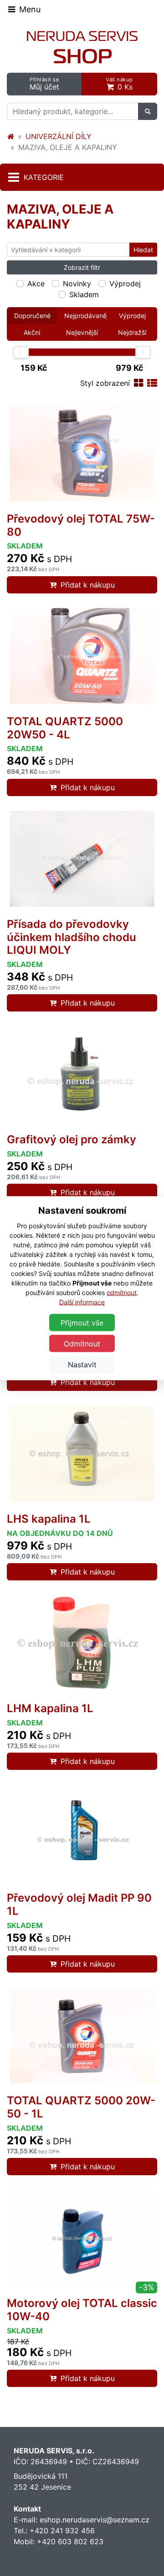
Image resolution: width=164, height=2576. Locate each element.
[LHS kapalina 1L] (82, 1454)
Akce (36, 284)
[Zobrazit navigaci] (24, 9)
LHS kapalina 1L (49, 1519)
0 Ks (119, 84)
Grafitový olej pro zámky (72, 1139)
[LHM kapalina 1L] (82, 1643)
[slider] (21, 352)
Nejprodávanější (86, 316)
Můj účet (44, 84)
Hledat (143, 250)
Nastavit (82, 1364)
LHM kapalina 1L (50, 1708)
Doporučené (32, 316)
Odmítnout (82, 1343)
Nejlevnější (82, 332)
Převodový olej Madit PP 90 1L (79, 1904)
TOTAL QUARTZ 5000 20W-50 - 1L (81, 2107)
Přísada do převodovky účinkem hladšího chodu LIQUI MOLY (72, 937)
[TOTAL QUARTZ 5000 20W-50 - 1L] (82, 2035)
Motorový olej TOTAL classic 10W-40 (82, 2310)
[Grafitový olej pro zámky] (82, 1074)
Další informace (82, 1302)
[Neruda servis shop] (10, 136)
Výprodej (125, 284)
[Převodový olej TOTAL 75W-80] (82, 453)
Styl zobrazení (105, 383)
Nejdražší (132, 332)
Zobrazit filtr (82, 267)
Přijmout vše (82, 1322)
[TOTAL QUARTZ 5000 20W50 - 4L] (82, 656)
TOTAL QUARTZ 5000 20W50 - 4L (65, 728)
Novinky (77, 284)
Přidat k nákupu (88, 585)
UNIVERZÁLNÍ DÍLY (59, 136)
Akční (32, 332)
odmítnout (122, 1292)
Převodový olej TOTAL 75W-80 (81, 525)
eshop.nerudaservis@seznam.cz (95, 2520)
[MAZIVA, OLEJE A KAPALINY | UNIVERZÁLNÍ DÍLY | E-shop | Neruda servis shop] (82, 47)
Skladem (84, 294)
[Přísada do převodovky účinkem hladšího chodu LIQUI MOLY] (82, 859)
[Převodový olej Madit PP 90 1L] (82, 1833)
